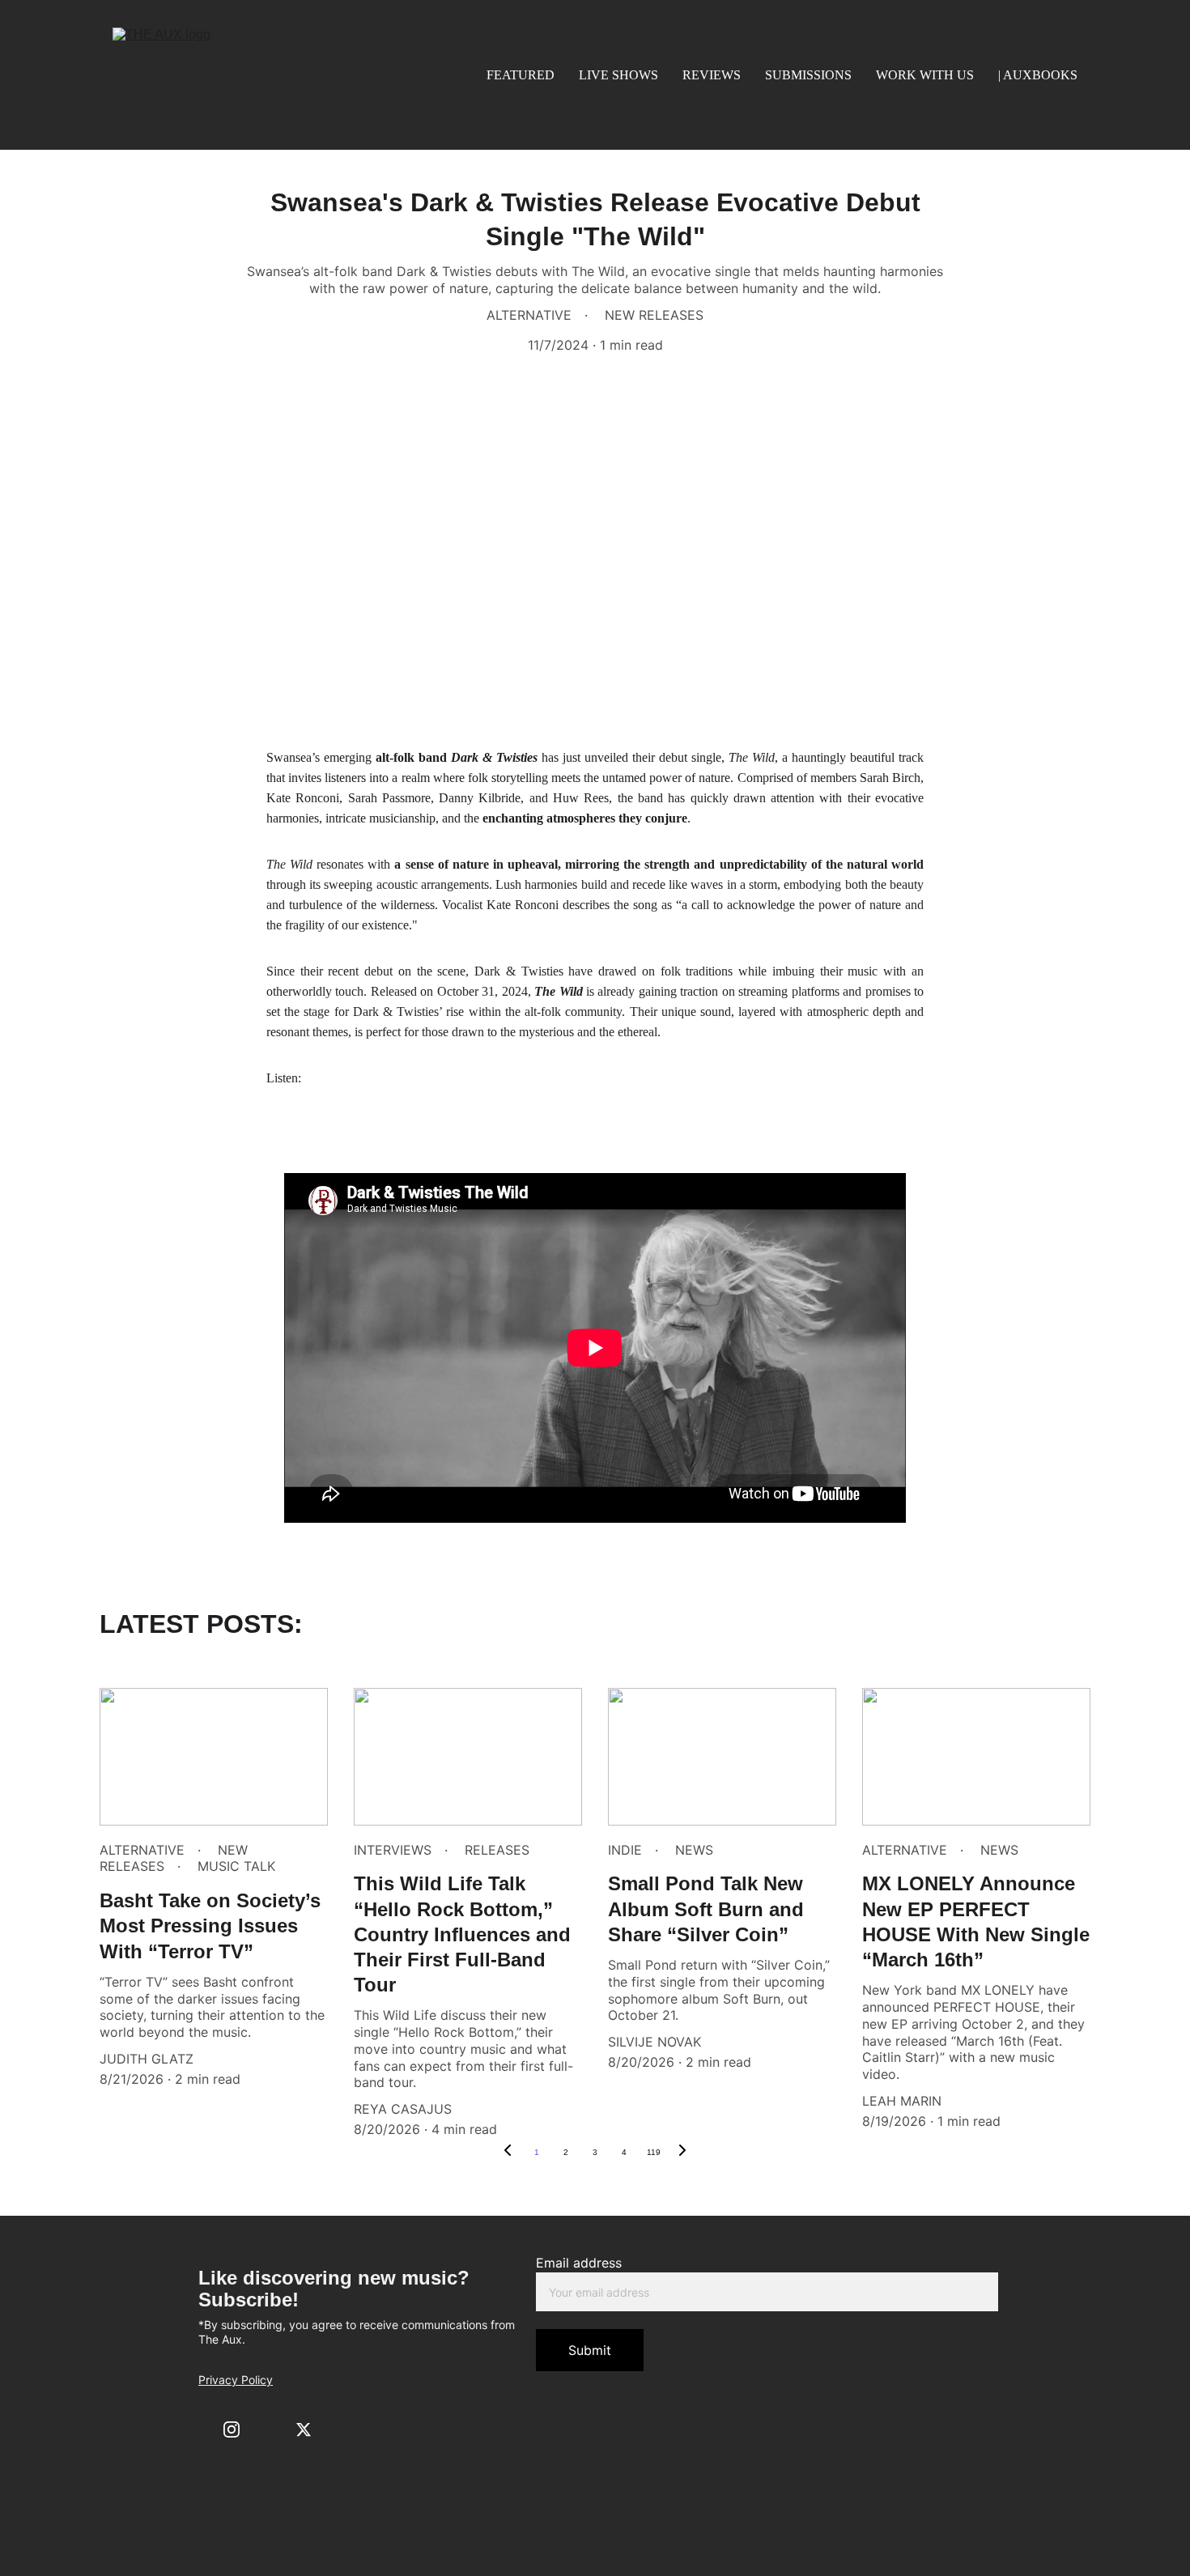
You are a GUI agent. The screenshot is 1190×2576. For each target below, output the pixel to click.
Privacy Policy (236, 2380)
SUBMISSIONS (808, 75)
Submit (590, 2350)
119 (654, 2152)
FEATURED (521, 75)
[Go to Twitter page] (304, 2429)
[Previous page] (508, 2153)
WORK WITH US (925, 75)
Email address (579, 2263)
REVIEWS (712, 75)
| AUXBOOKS (1038, 75)
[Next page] (682, 2153)
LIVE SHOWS (618, 75)
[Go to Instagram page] (232, 2429)
